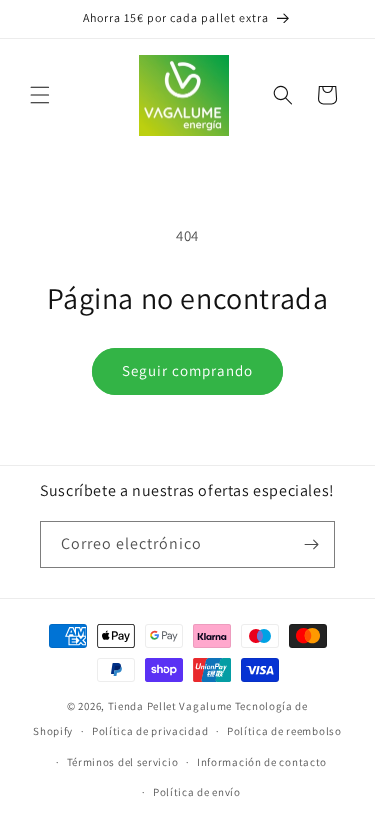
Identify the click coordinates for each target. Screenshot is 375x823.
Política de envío (197, 792)
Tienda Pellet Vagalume (170, 706)
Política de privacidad (150, 731)
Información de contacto (262, 762)
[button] (40, 95)
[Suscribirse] (312, 544)
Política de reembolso (284, 731)
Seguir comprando (187, 370)
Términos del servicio (123, 762)
